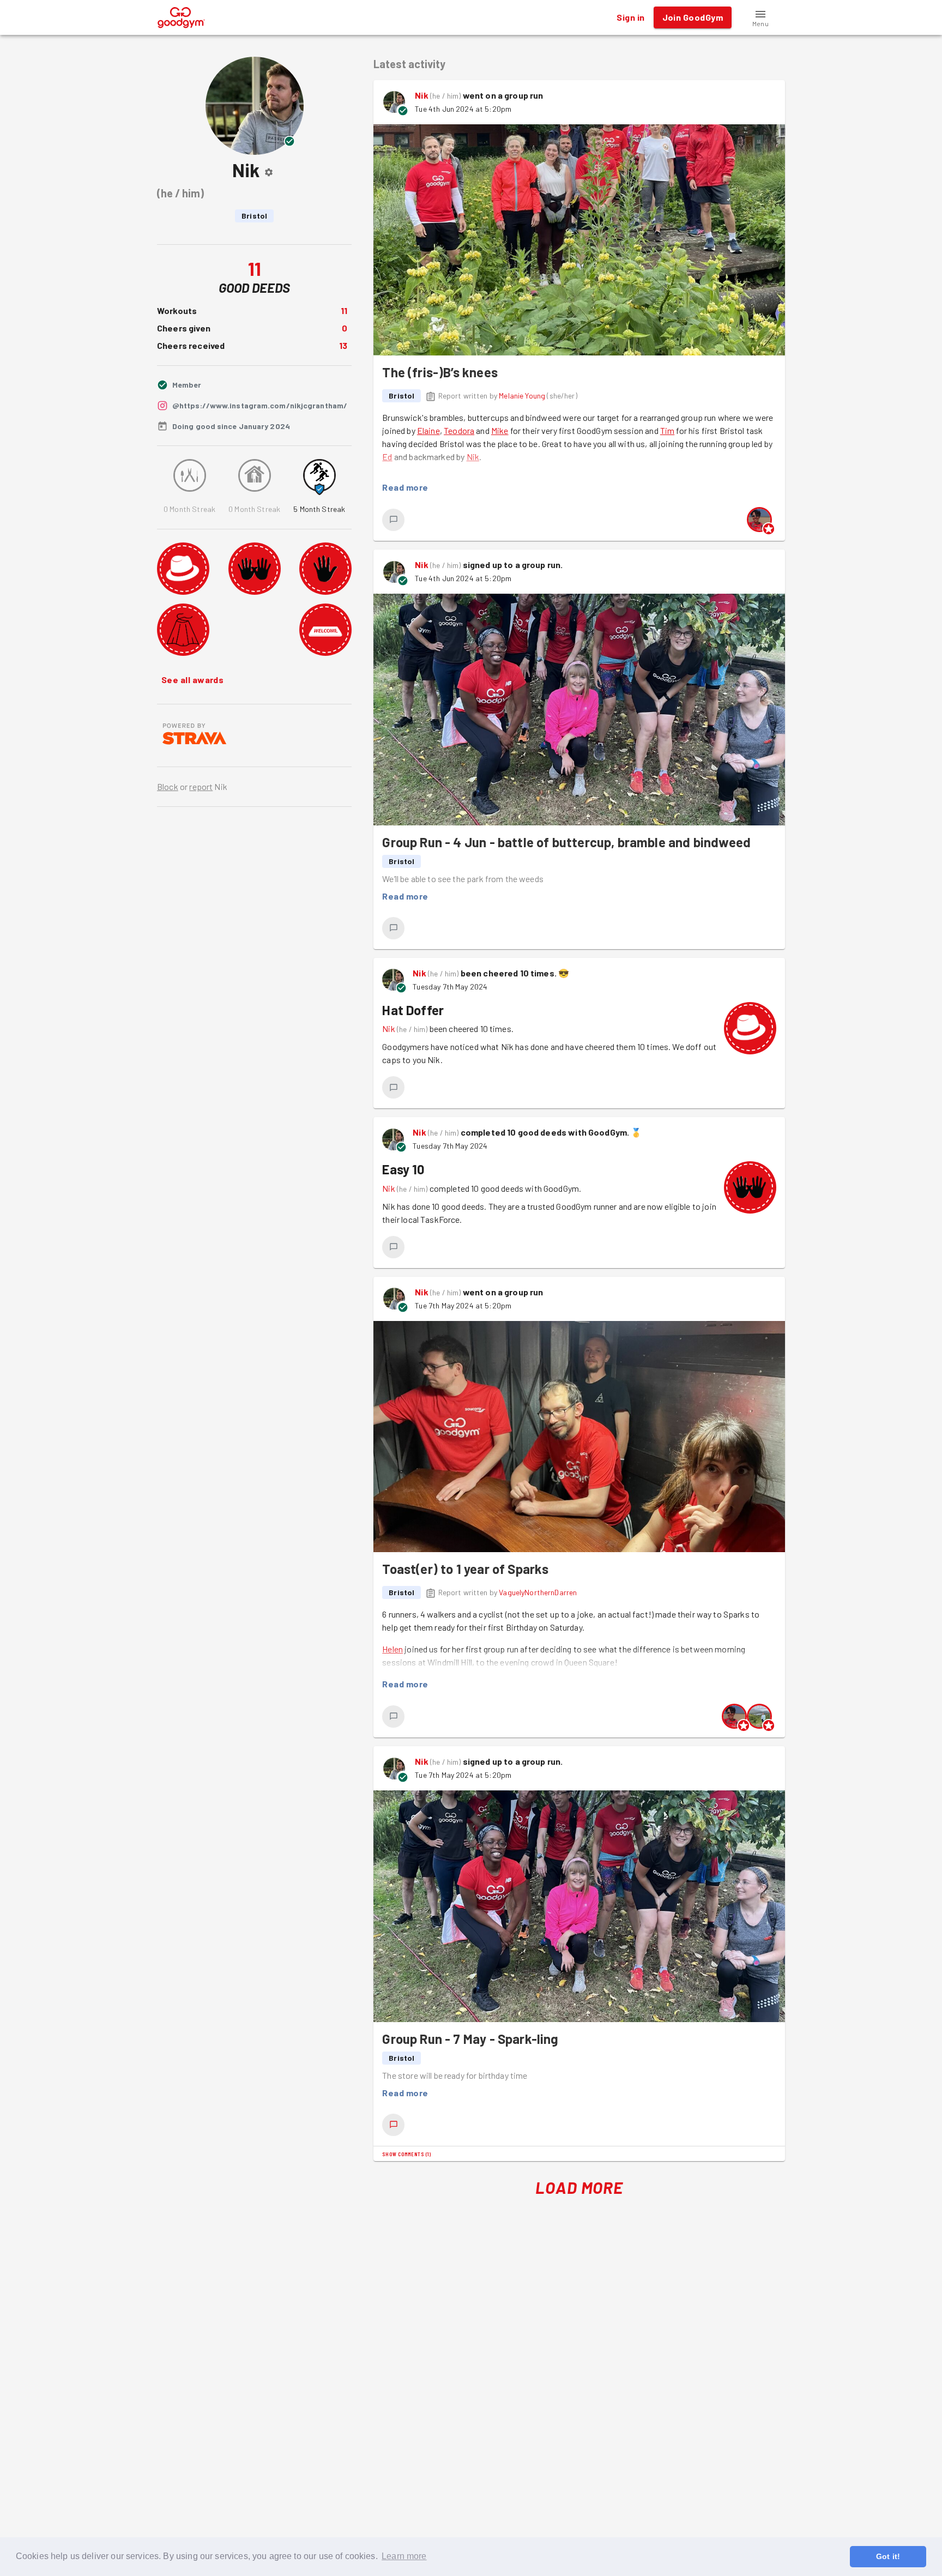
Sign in (630, 17)
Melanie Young (522, 396)
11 (344, 310)
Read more (405, 487)
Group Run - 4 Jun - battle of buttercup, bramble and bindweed (566, 842)
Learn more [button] (404, 2556)
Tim (667, 430)
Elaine (428, 430)
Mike (500, 430)
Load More (579, 2187)
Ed (387, 457)
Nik (421, 95)
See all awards (192, 680)
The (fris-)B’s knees (440, 372)
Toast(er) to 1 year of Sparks (465, 1569)
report (201, 786)
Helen (392, 1649)
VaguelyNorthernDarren (538, 1592)
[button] (760, 17)
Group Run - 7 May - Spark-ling (470, 2039)
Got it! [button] (888, 2556)
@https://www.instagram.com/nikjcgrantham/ (260, 405)
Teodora (459, 430)
